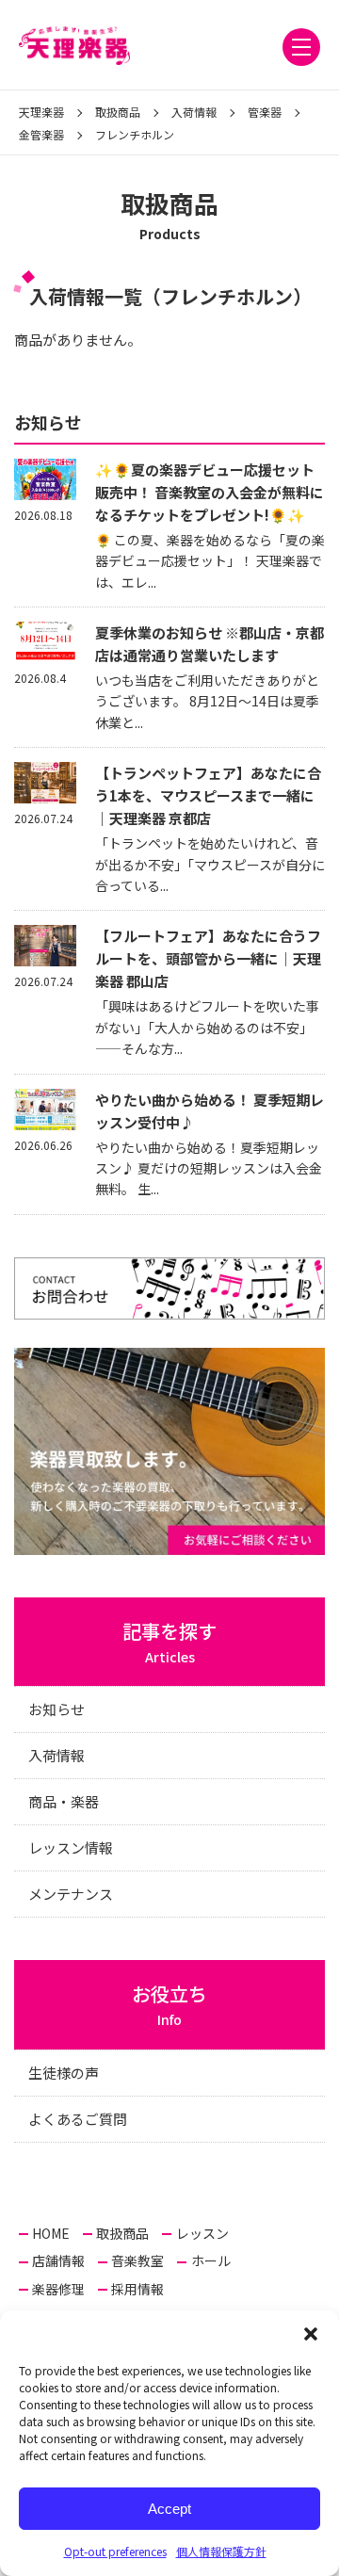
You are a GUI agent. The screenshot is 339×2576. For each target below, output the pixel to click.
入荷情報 (56, 1755)
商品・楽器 (64, 1801)
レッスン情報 (71, 1847)
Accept (169, 2509)
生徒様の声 (64, 2073)
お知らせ (56, 1709)
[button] (311, 2334)
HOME (51, 2233)
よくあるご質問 (78, 2119)
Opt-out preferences (115, 2551)
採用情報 (137, 2289)
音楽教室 (137, 2260)
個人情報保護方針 (221, 2551)
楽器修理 (58, 2289)
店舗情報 (58, 2260)
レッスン (202, 2233)
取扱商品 (122, 2233)
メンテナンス (71, 1894)
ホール (211, 2260)
